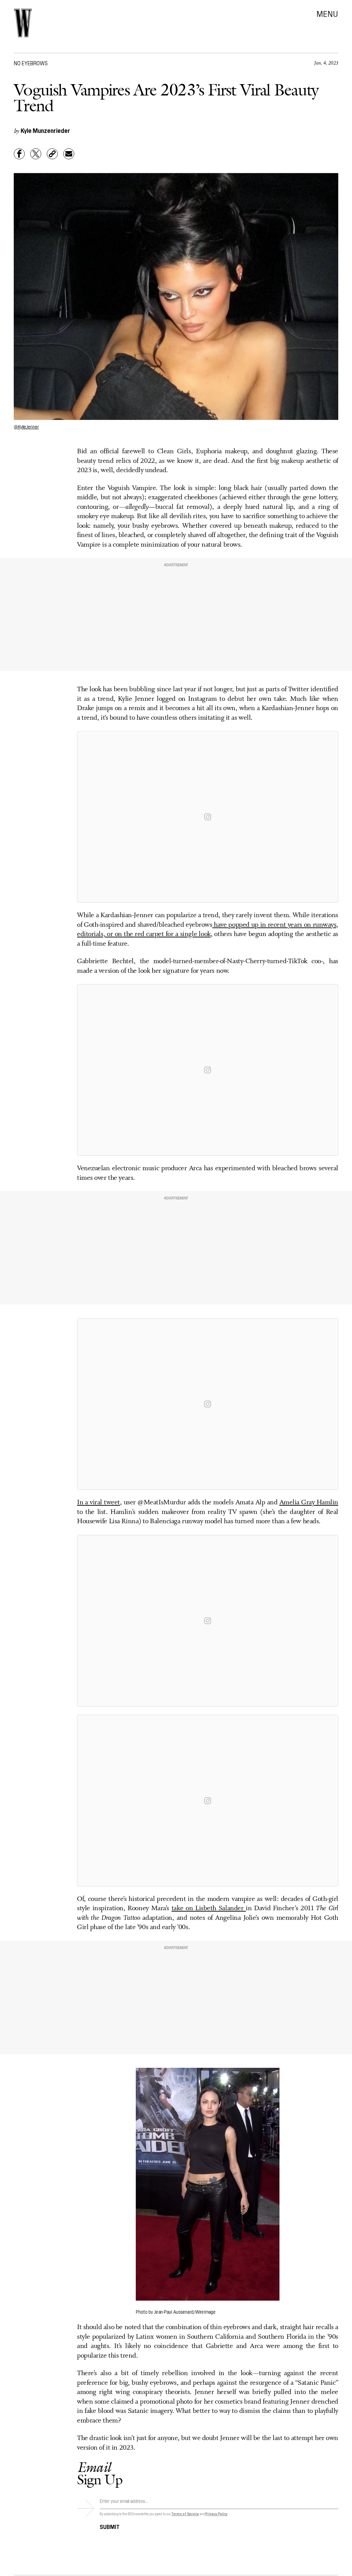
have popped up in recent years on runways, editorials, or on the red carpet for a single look (208, 930)
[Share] (19, 154)
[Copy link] (52, 154)
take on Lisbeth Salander (209, 1908)
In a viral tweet (98, 1503)
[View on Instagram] (208, 817)
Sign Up (100, 2473)
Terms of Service (185, 2514)
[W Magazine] (23, 23)
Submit (110, 2526)
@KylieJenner (26, 426)
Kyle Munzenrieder (45, 130)
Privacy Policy (216, 2514)
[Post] (36, 154)
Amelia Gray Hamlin (309, 1503)
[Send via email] (69, 154)
